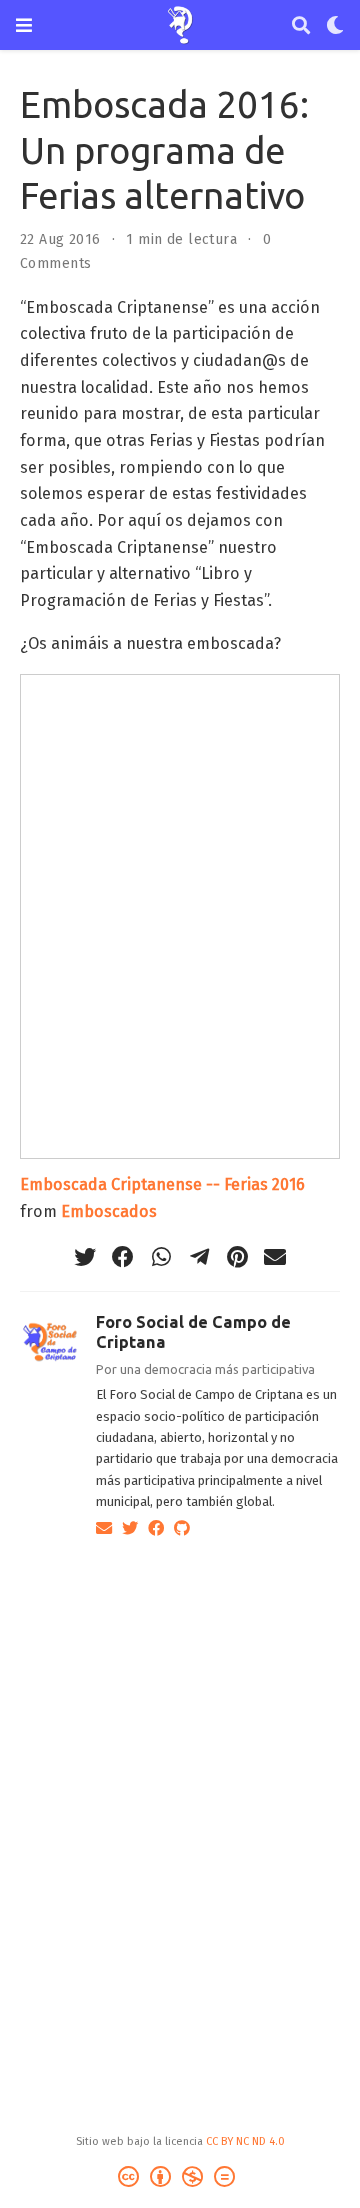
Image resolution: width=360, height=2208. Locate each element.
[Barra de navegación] (24, 25)
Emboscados (109, 1211)
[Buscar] (301, 25)
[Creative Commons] (180, 2179)
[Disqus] (180, 1809)
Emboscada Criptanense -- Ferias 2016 (162, 1184)
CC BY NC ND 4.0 (245, 2141)
